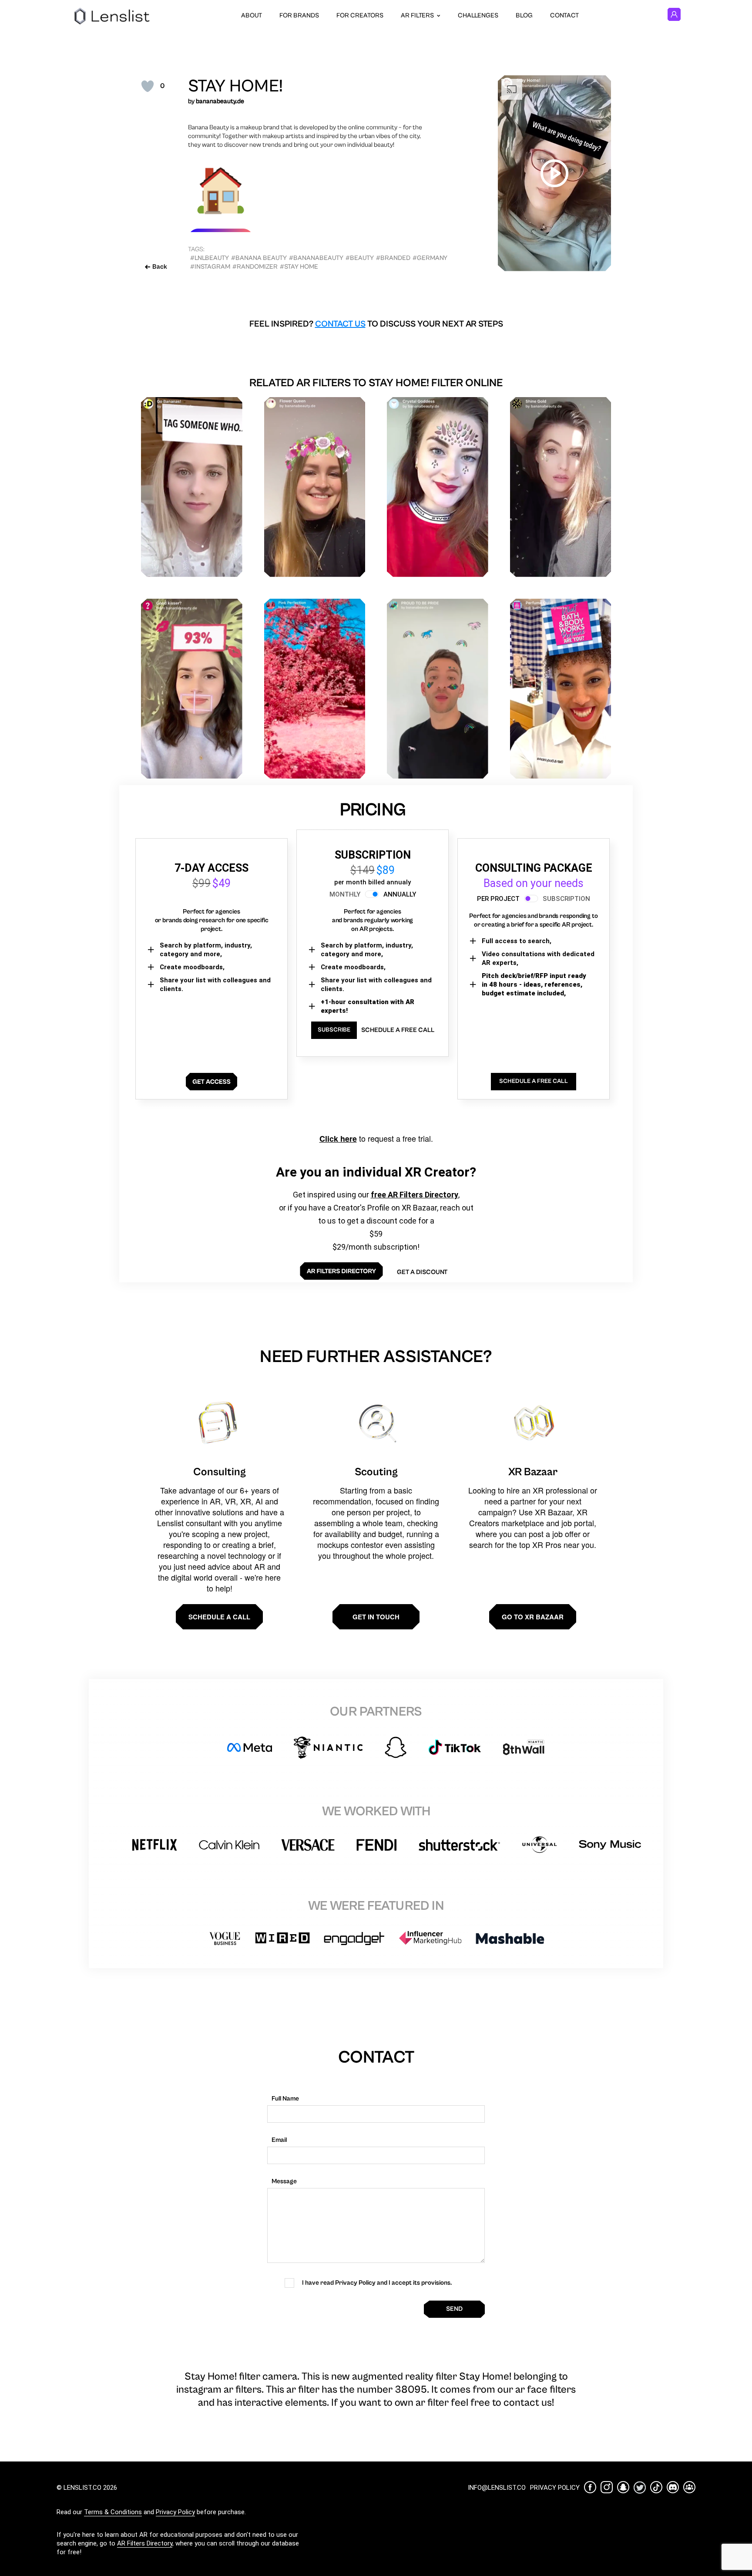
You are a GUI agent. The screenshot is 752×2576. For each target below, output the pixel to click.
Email (279, 2140)
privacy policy (555, 2488)
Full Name (285, 2099)
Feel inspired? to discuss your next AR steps (376, 324)
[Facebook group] (689, 2487)
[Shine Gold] (561, 487)
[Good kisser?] (192, 689)
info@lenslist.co (497, 2488)
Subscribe (334, 1030)
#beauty (360, 258)
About (252, 15)
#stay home (299, 267)
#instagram (210, 267)
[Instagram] (607, 2487)
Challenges (478, 15)
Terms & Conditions (113, 2512)
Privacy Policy (175, 2512)
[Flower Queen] (315, 487)
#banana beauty (259, 258)
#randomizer (255, 267)
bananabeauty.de (220, 101)
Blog (524, 15)
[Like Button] (148, 86)
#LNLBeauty (210, 258)
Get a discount (422, 1272)
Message (284, 2181)
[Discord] (673, 2487)
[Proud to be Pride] (438, 689)
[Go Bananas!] (192, 487)
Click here (338, 1139)
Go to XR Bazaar (533, 1617)
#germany (430, 258)
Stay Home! (235, 86)
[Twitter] (640, 2487)
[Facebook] (590, 2487)
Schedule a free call (398, 1030)
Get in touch (376, 1617)
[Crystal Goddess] (438, 487)
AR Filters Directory (145, 2543)
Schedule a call (219, 1617)
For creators (360, 15)
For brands (299, 15)
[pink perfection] (315, 689)
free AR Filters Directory (415, 1195)
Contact (564, 15)
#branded (393, 258)
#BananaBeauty (316, 258)
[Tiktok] (656, 2487)
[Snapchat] (623, 2487)
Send (454, 2309)
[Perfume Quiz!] (561, 689)
